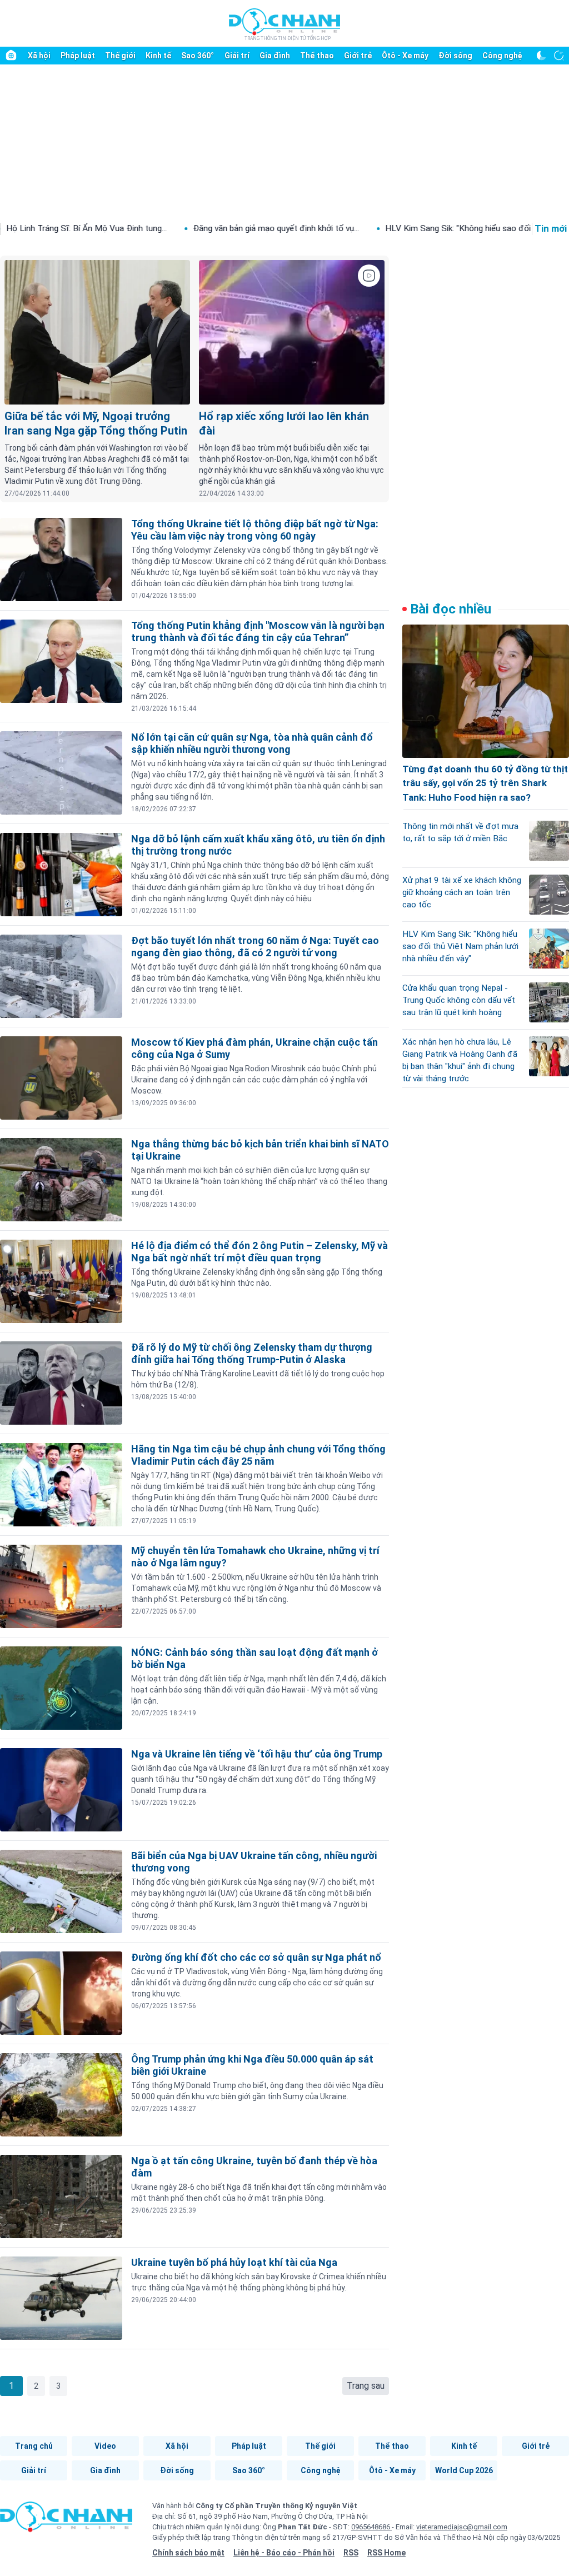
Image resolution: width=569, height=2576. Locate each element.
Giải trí (237, 56)
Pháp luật (78, 56)
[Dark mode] (541, 56)
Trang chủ (34, 2446)
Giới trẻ (358, 56)
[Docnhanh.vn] (66, 2520)
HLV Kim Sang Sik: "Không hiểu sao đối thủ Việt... (379, 228)
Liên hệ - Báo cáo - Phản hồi (284, 2553)
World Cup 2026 (464, 2470)
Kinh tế (158, 56)
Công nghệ (502, 56)
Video (105, 2446)
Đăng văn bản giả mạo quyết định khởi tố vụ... (178, 228)
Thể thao (317, 56)
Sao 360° (198, 56)
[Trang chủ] (11, 56)
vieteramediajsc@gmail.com (462, 2527)
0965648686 (371, 2527)
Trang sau (366, 2386)
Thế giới (120, 56)
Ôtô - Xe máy (405, 56)
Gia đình (275, 56)
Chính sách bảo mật (188, 2553)
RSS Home (386, 2553)
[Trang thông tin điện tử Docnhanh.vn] (284, 24)
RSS (351, 2553)
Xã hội (39, 56)
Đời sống (455, 56)
